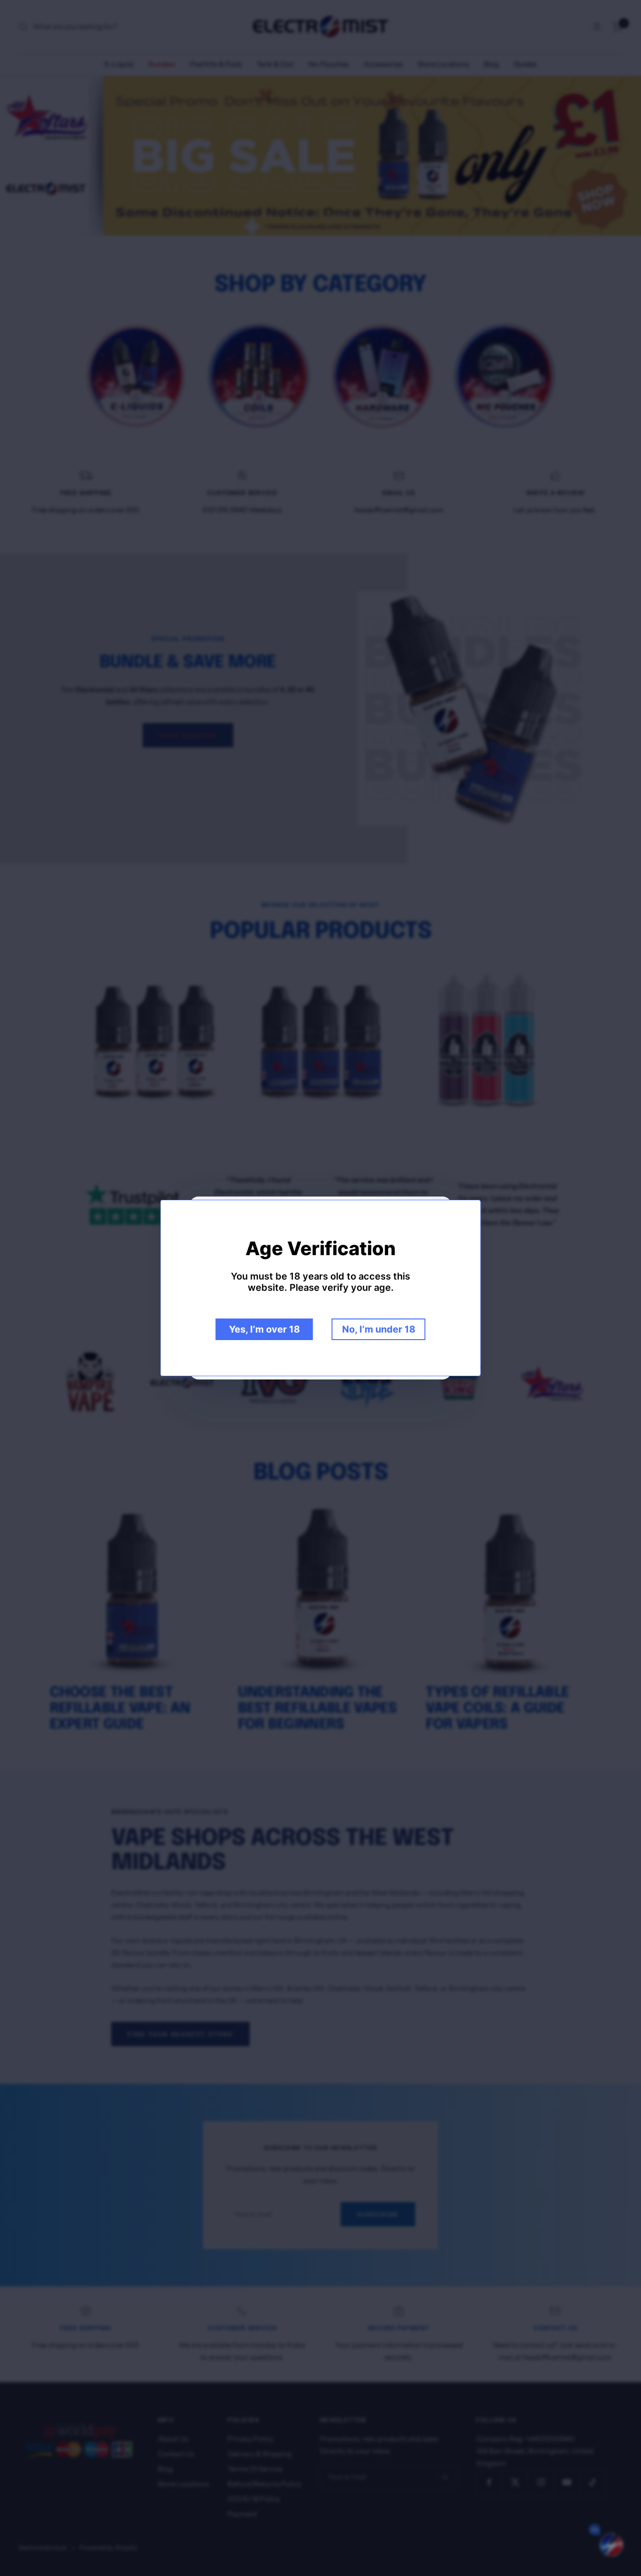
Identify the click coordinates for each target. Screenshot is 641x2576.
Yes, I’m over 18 (264, 1329)
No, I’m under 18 (379, 1329)
